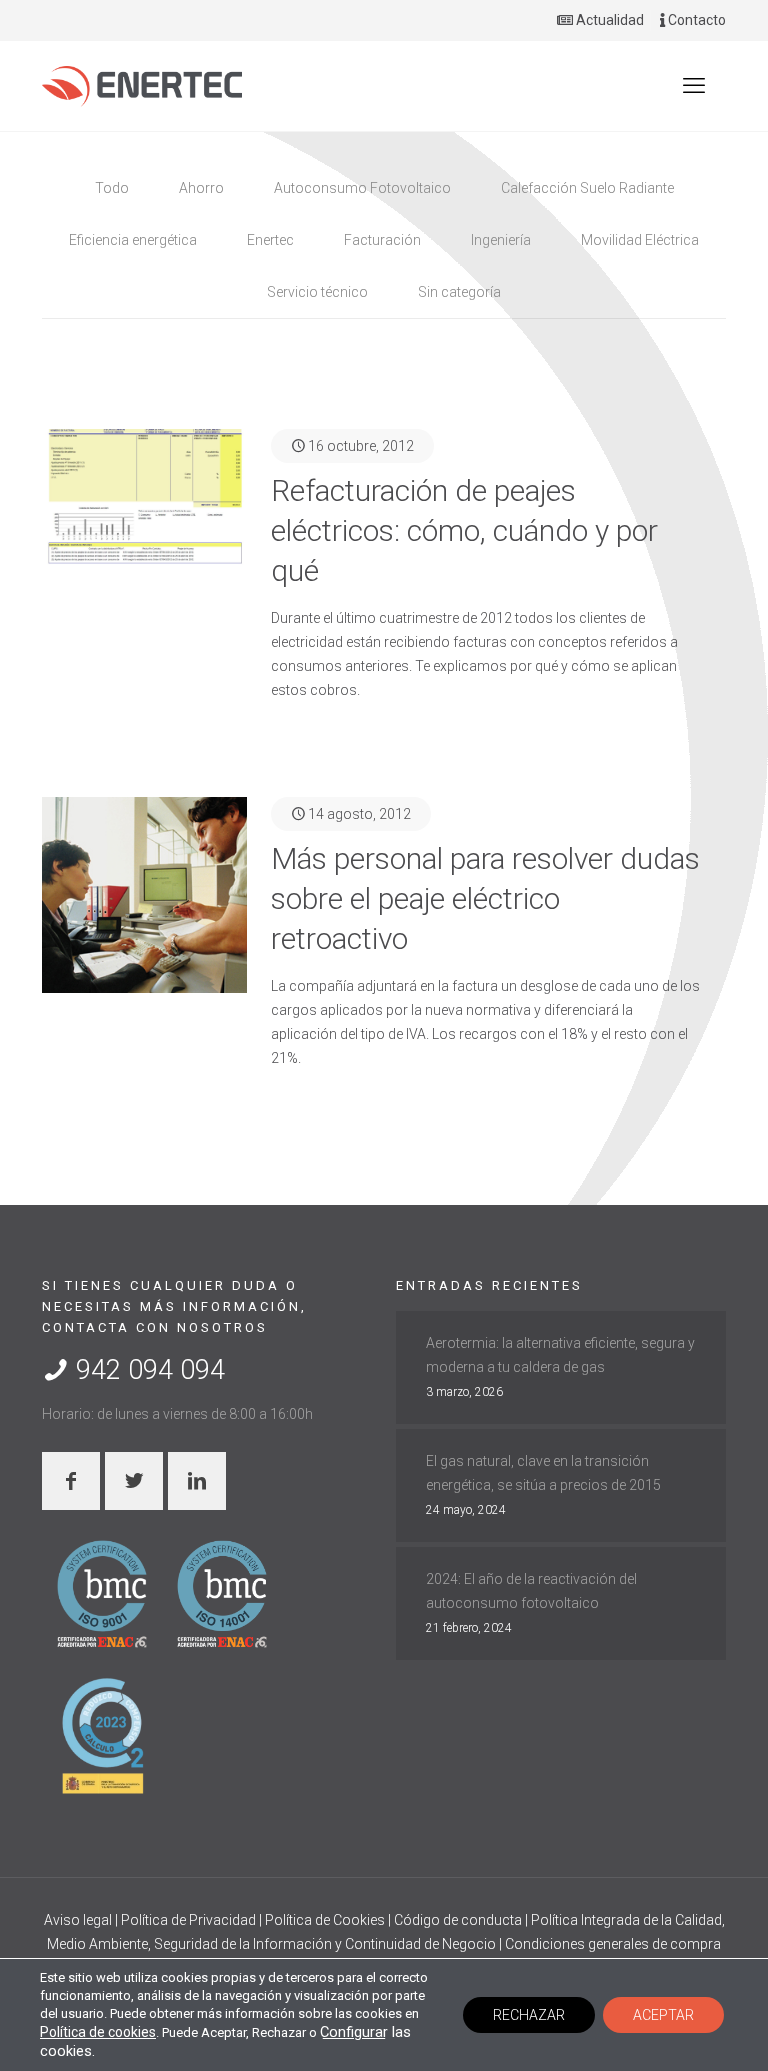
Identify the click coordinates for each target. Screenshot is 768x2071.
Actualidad (608, 20)
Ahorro (201, 188)
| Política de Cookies (323, 1920)
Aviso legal (79, 1920)
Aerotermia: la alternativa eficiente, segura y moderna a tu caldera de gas (560, 1355)
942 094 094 (147, 1370)
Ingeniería (501, 240)
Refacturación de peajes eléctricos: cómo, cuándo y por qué (464, 530)
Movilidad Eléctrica (640, 240)
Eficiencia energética (133, 240)
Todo (112, 188)
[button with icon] (71, 1481)
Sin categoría (459, 292)
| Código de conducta (456, 1920)
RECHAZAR (529, 2015)
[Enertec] (142, 86)
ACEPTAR (663, 2015)
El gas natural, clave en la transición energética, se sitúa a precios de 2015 (543, 1473)
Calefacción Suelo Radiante (587, 188)
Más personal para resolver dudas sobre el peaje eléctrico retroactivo (485, 898)
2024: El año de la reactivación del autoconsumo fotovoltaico (531, 1591)
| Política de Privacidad (187, 1920)
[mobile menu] (694, 86)
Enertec (270, 240)
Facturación (382, 240)
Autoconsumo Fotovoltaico (362, 188)
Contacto (695, 20)
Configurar (354, 2032)
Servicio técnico (317, 292)
